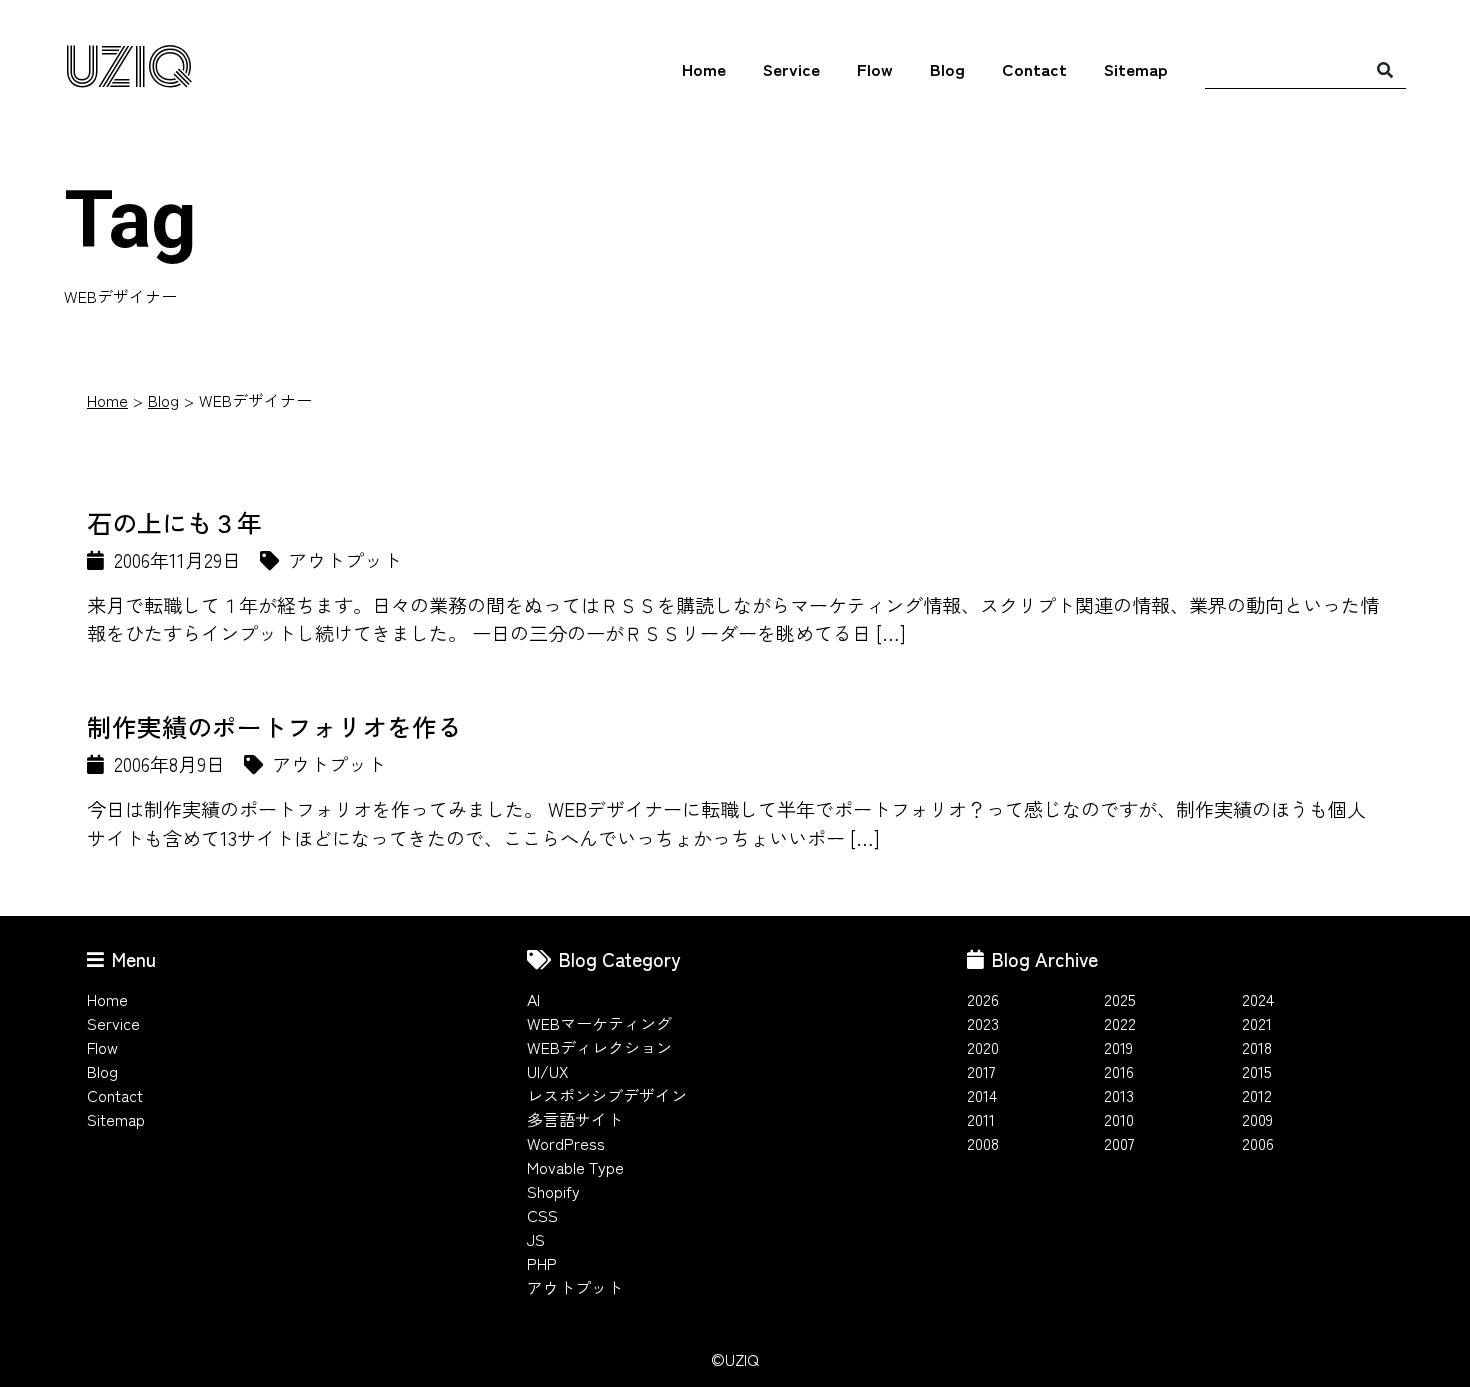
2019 (1118, 1047)
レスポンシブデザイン (607, 1095)
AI (533, 999)
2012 (1257, 1095)
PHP (542, 1263)
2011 (981, 1119)
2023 (983, 1023)
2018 (1257, 1047)
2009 (1257, 1119)
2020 (983, 1047)
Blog (947, 68)
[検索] (1385, 69)
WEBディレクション (599, 1047)
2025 (1120, 999)
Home (704, 68)
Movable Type (575, 1167)
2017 (981, 1071)
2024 (1258, 999)
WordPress (566, 1143)
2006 (1258, 1143)
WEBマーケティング (599, 1023)
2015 (1257, 1071)
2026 (983, 999)
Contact (1034, 68)
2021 (1257, 1023)
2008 (983, 1143)
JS (536, 1239)
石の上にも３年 (174, 522)
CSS (542, 1215)
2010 (1119, 1119)
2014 (982, 1095)
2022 (1120, 1023)
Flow (875, 68)
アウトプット (575, 1287)
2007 (1119, 1143)
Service (791, 68)
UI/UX (548, 1071)
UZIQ (128, 69)
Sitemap (1136, 68)
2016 (1119, 1071)
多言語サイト (575, 1119)
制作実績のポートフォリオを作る (274, 726)
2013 (1119, 1095)
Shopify (553, 1191)
